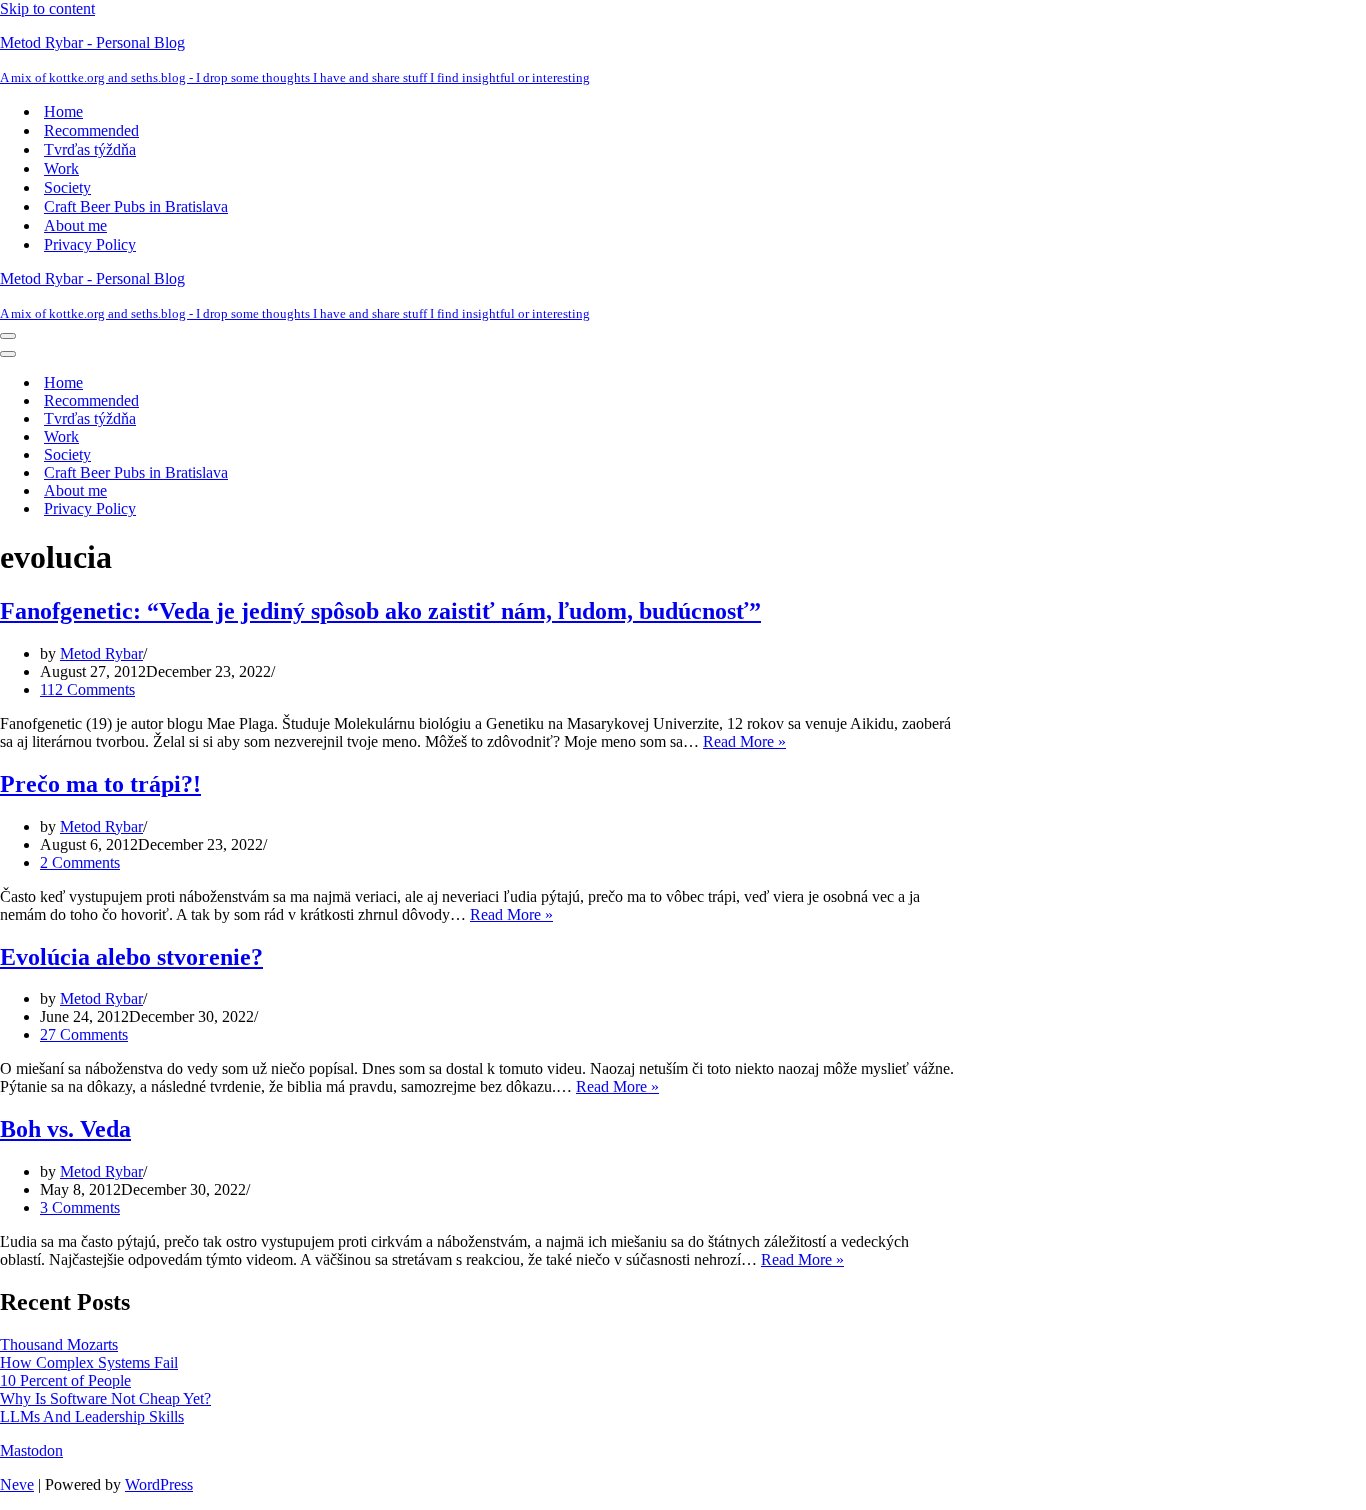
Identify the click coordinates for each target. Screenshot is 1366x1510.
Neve (17, 1484)
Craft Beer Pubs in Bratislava (136, 206)
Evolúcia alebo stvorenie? (131, 957)
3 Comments (80, 1207)
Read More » (744, 741)
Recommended (91, 130)
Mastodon (31, 1450)
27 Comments (84, 1034)
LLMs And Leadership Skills (92, 1416)
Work (61, 168)
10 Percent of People (65, 1380)
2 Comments (80, 862)
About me (75, 225)
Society (67, 187)
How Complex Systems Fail (89, 1362)
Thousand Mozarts (59, 1344)
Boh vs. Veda (65, 1129)
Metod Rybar (101, 653)
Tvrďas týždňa (90, 149)
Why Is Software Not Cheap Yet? (105, 1398)
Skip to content (47, 8)
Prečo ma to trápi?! (100, 784)
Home (63, 111)
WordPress (159, 1484)
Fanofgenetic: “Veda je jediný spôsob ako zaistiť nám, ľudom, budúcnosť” (380, 611)
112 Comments (87, 689)
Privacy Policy (90, 244)
